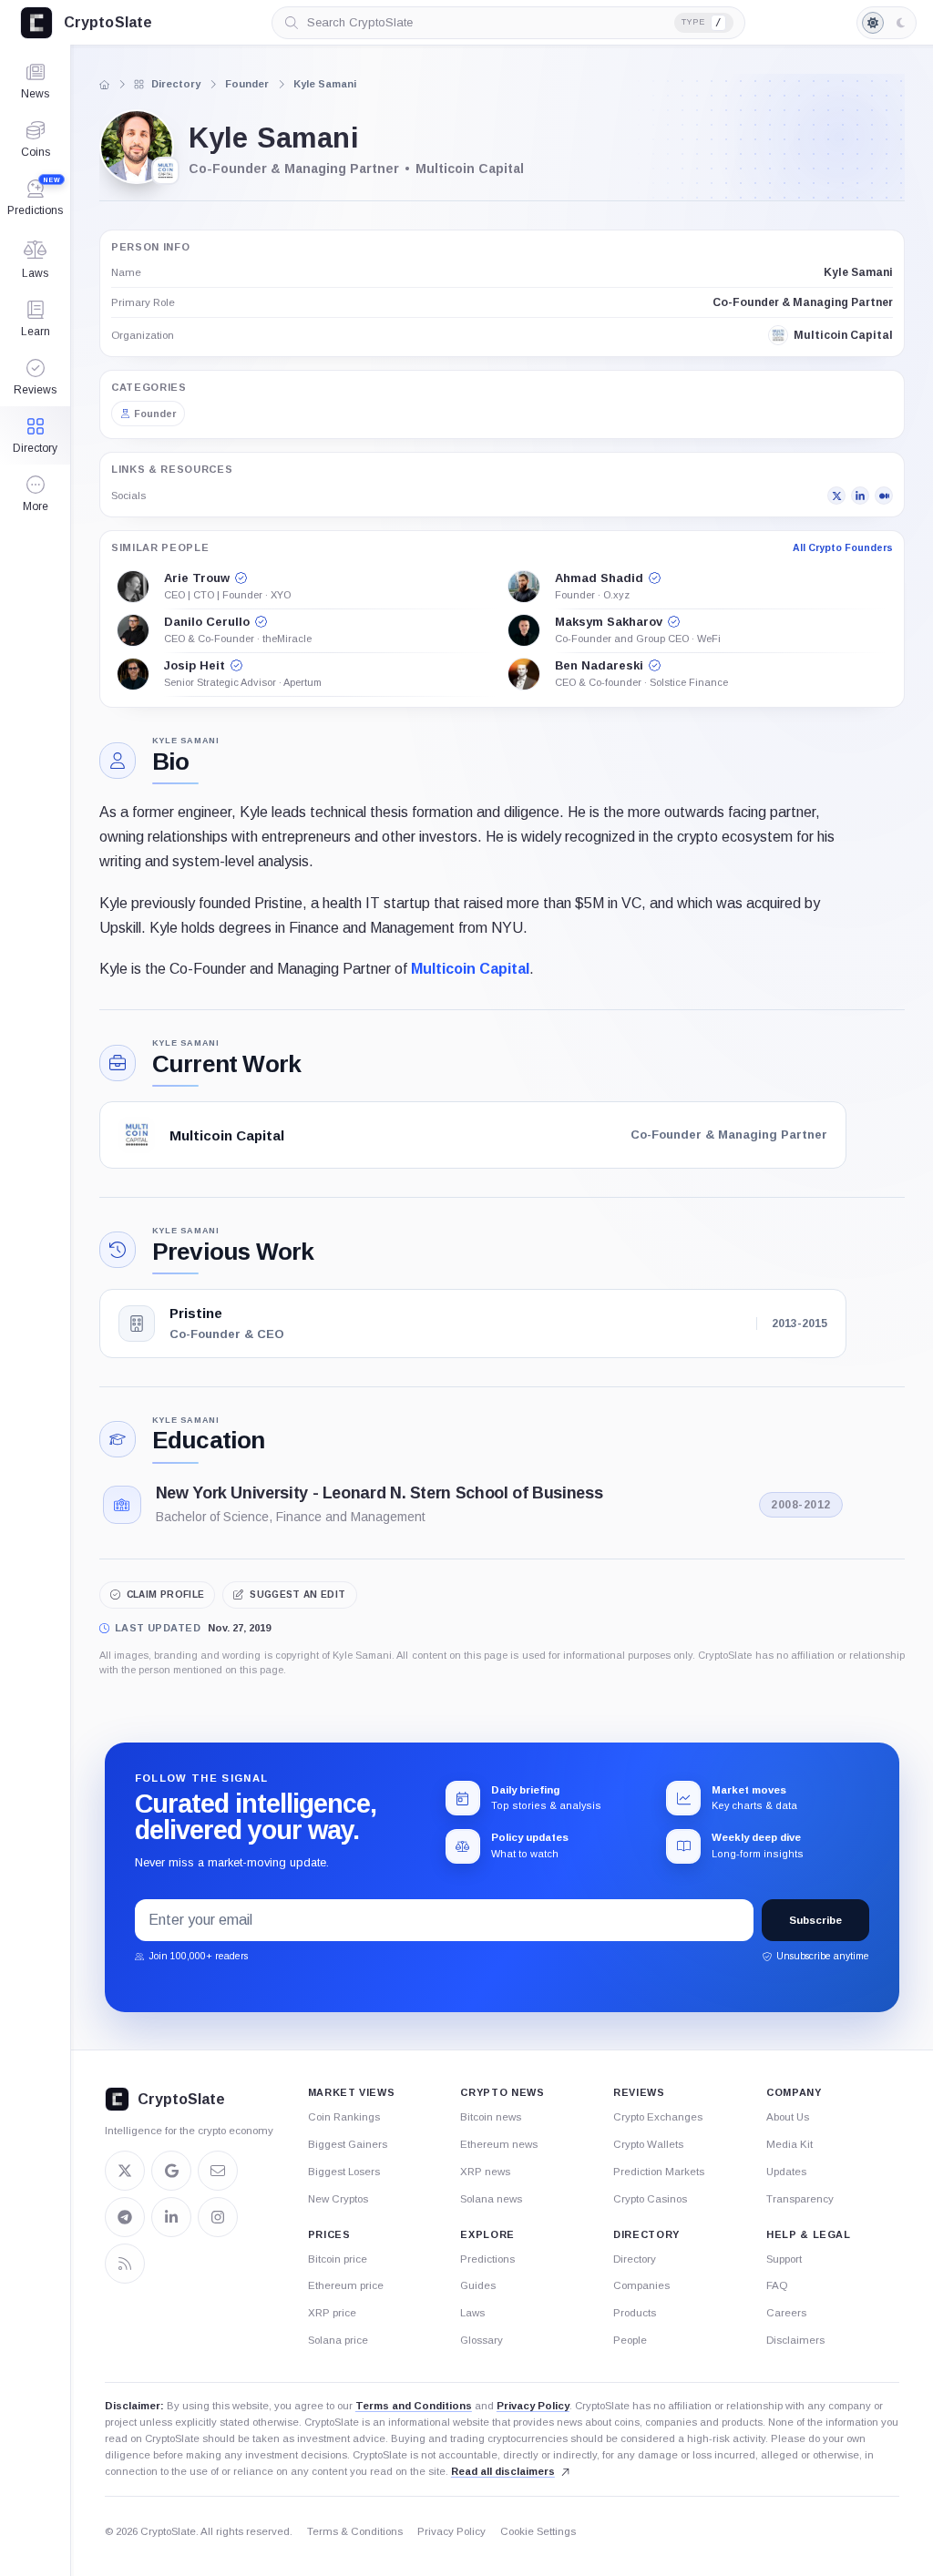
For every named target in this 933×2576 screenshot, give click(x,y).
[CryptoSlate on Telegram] (125, 2217)
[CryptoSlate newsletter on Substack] (218, 2171)
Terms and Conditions (414, 2406)
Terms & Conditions (355, 2531)
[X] (836, 496)
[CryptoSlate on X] (125, 2171)
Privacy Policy (533, 2406)
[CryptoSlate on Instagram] (218, 2217)
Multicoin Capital (470, 969)
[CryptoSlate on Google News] (171, 2171)
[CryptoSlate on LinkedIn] (171, 2217)
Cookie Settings (538, 2531)
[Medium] (884, 496)
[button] (35, 494)
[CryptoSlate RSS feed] (125, 2264)
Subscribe (815, 1920)
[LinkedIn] (860, 496)
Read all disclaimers (503, 2471)
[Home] (104, 85)
